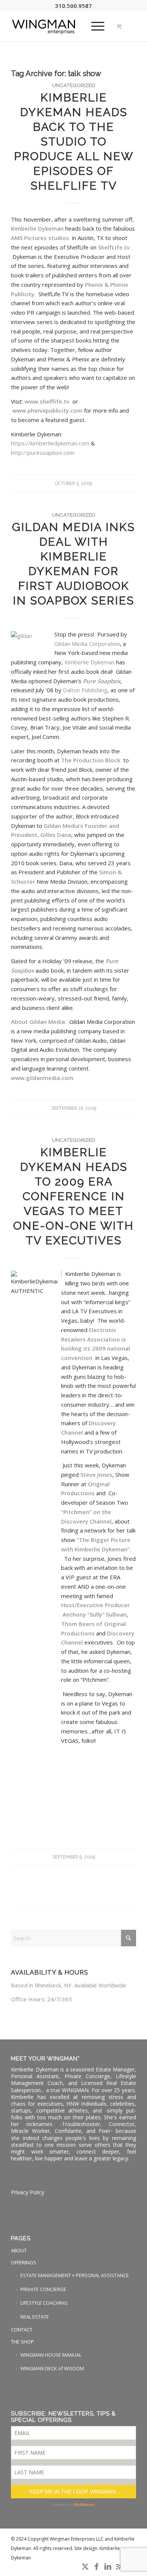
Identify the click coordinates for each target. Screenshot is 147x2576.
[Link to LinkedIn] (108, 2567)
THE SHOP (22, 2342)
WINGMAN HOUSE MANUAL (51, 2355)
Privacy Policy (28, 2192)
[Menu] (94, 26)
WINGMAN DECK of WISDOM (52, 2368)
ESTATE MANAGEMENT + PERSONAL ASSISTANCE (75, 2275)
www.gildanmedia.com (42, 1078)
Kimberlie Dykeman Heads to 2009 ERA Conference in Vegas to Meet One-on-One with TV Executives (73, 1196)
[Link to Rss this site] (119, 2567)
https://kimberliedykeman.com (50, 443)
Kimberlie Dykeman (90, 662)
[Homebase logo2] (61, 26)
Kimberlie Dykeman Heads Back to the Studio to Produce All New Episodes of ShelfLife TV (74, 141)
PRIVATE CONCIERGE (43, 2289)
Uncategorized (74, 85)
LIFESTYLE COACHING (44, 2303)
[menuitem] (96, 26)
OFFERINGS (24, 2262)
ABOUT (19, 2250)
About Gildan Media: (40, 1022)
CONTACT (22, 2330)
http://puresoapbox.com (43, 453)
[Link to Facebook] (96, 2567)
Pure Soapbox (102, 681)
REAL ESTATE (35, 2317)
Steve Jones (96, 1475)
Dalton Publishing (85, 690)
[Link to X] (85, 2567)
